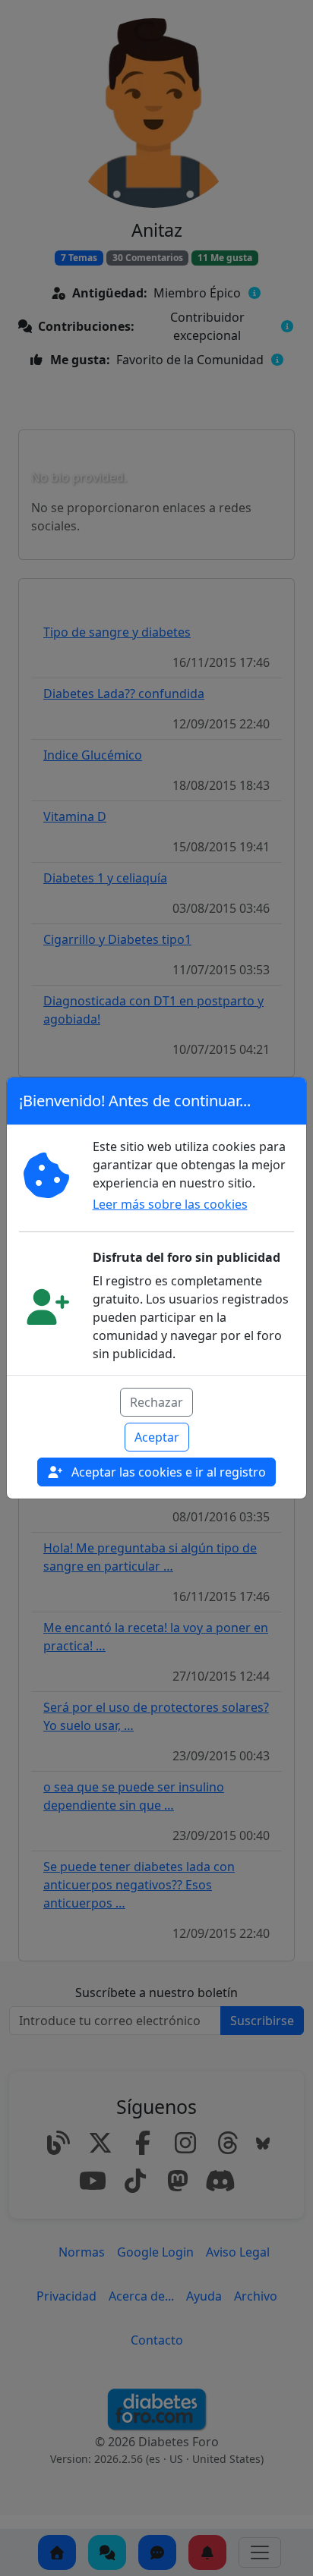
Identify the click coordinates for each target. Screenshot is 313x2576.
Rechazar (156, 1402)
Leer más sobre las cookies (170, 1204)
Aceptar (157, 1437)
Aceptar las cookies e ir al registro (167, 1472)
